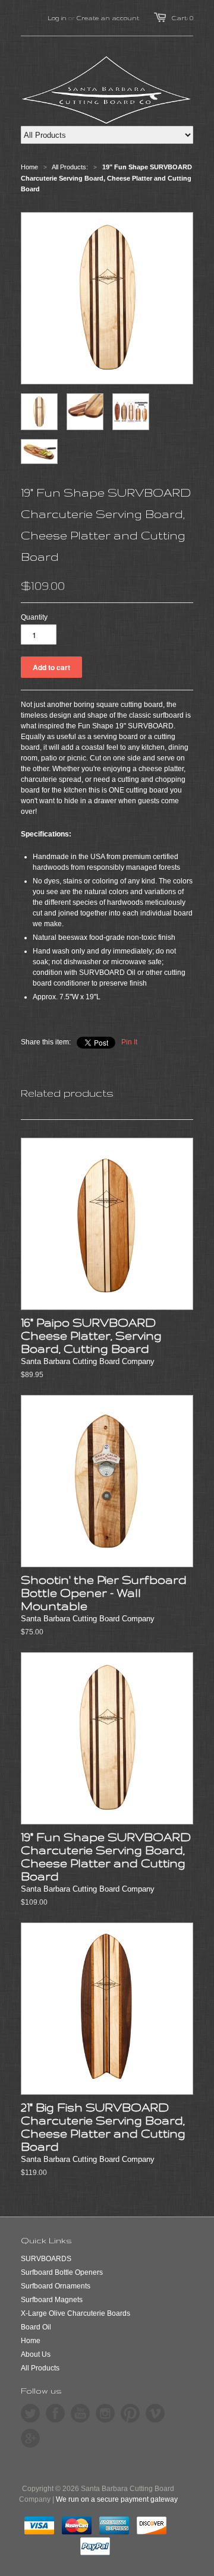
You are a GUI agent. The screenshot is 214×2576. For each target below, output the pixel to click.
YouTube (80, 2413)
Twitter (30, 2413)
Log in (57, 18)
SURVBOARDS (46, 2259)
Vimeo (155, 2413)
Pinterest (130, 2413)
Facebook (55, 2413)
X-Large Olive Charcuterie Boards (75, 2313)
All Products (40, 2368)
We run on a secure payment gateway (117, 2499)
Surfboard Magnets (52, 2300)
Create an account (108, 18)
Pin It (129, 1042)
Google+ (30, 2438)
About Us (36, 2354)
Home (31, 2341)
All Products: (70, 167)
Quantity (34, 617)
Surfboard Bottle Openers (62, 2272)
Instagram (105, 2413)
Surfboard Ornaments (56, 2286)
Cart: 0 (182, 18)
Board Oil (36, 2327)
